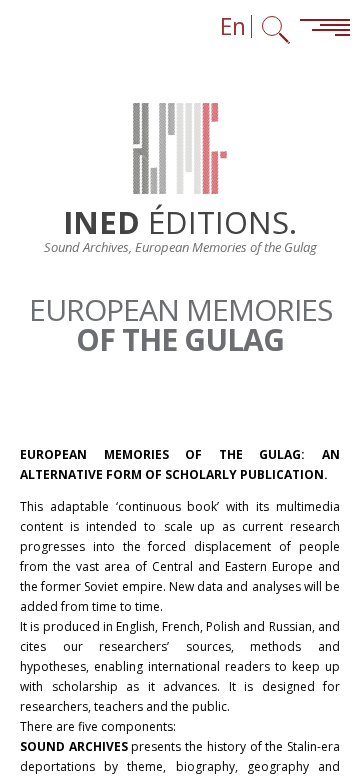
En (233, 26)
